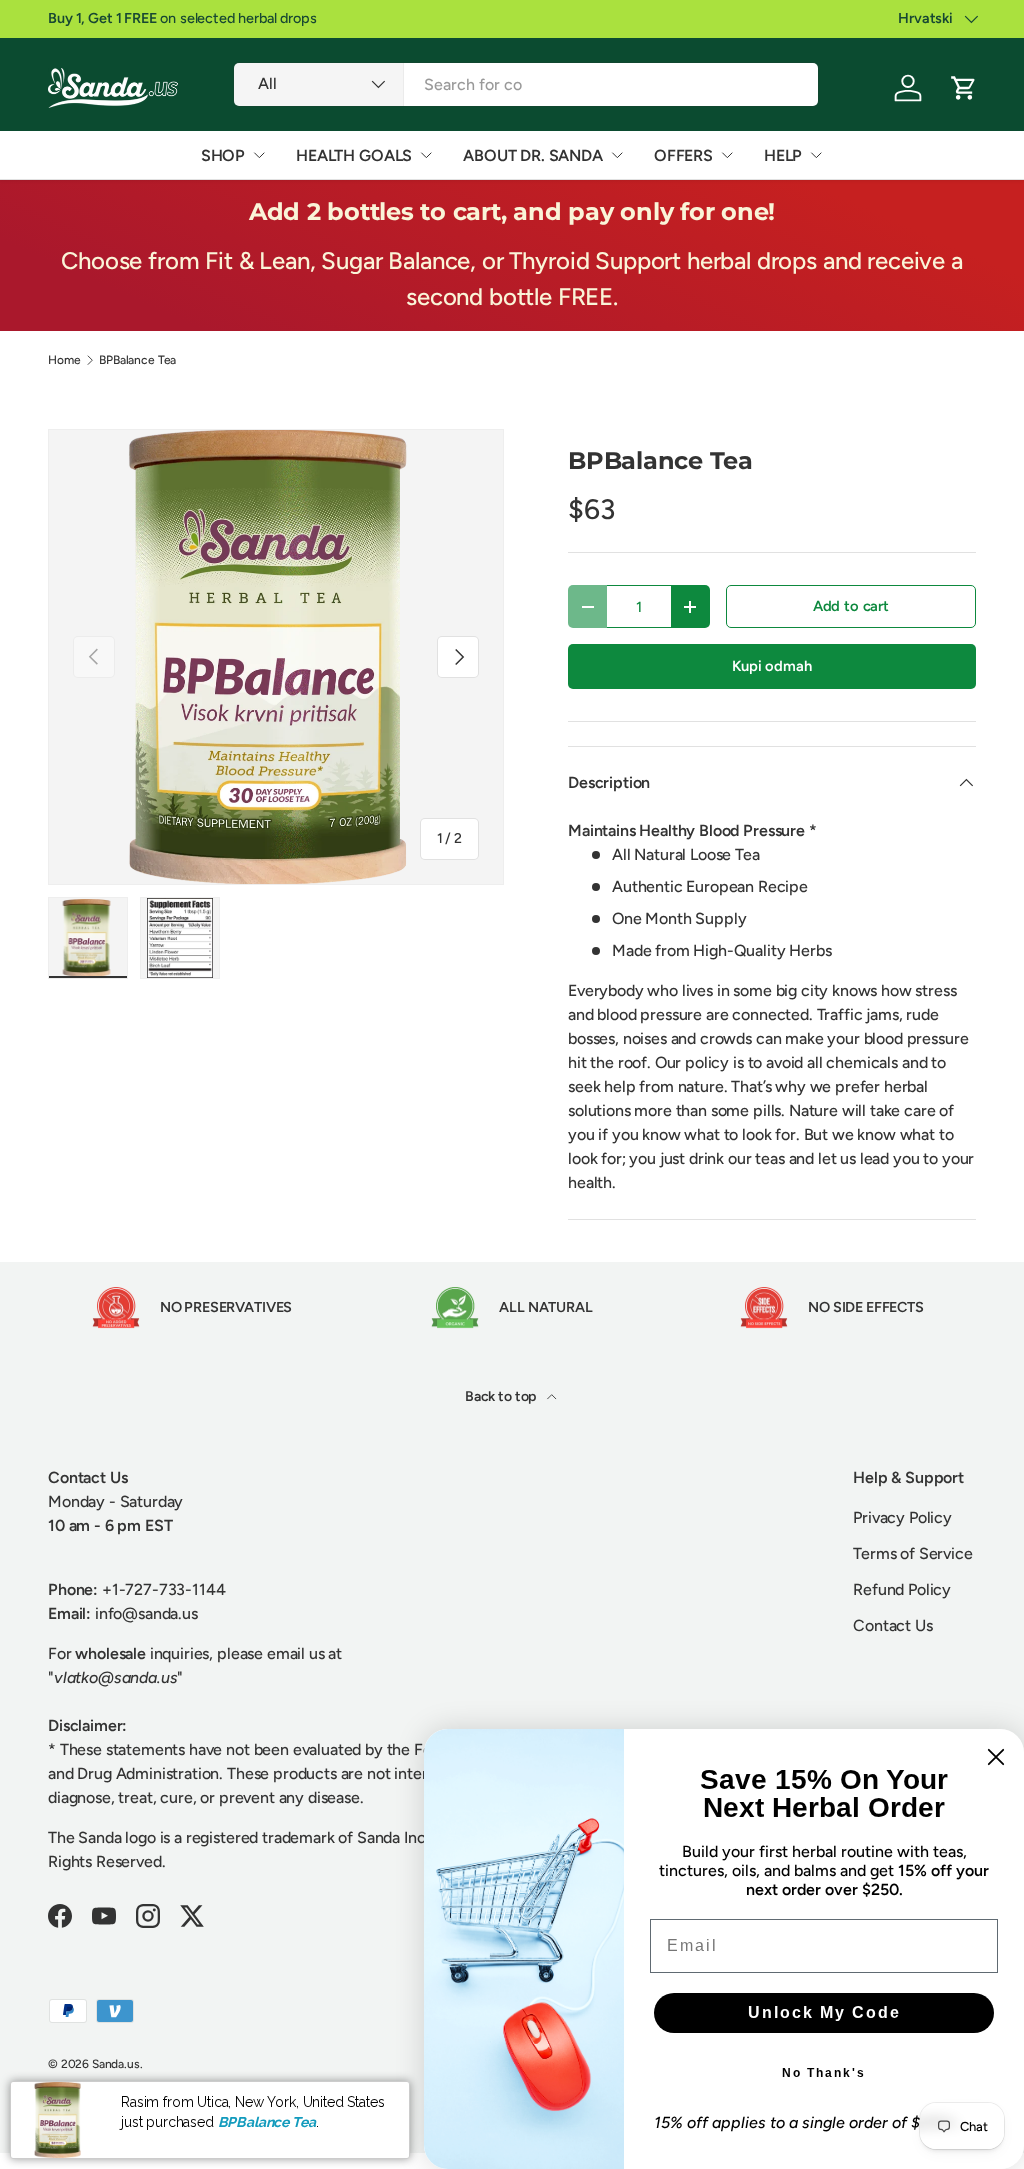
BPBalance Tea (137, 360)
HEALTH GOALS (354, 155)
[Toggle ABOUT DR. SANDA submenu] (617, 155)
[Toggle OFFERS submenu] (727, 155)
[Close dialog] (996, 1757)
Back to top (502, 1396)
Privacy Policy (902, 1517)
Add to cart (851, 606)
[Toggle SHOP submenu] (259, 155)
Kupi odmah (771, 666)
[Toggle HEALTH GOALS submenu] (426, 155)
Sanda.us (116, 2064)
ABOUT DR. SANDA (533, 155)
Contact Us (892, 1625)
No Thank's (824, 2073)
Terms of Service (912, 1553)
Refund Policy (902, 1589)
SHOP (223, 155)
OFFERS (683, 155)
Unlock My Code (824, 2012)
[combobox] (525, 84)
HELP (783, 155)
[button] (964, 88)
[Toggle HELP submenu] (816, 155)
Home (64, 360)
